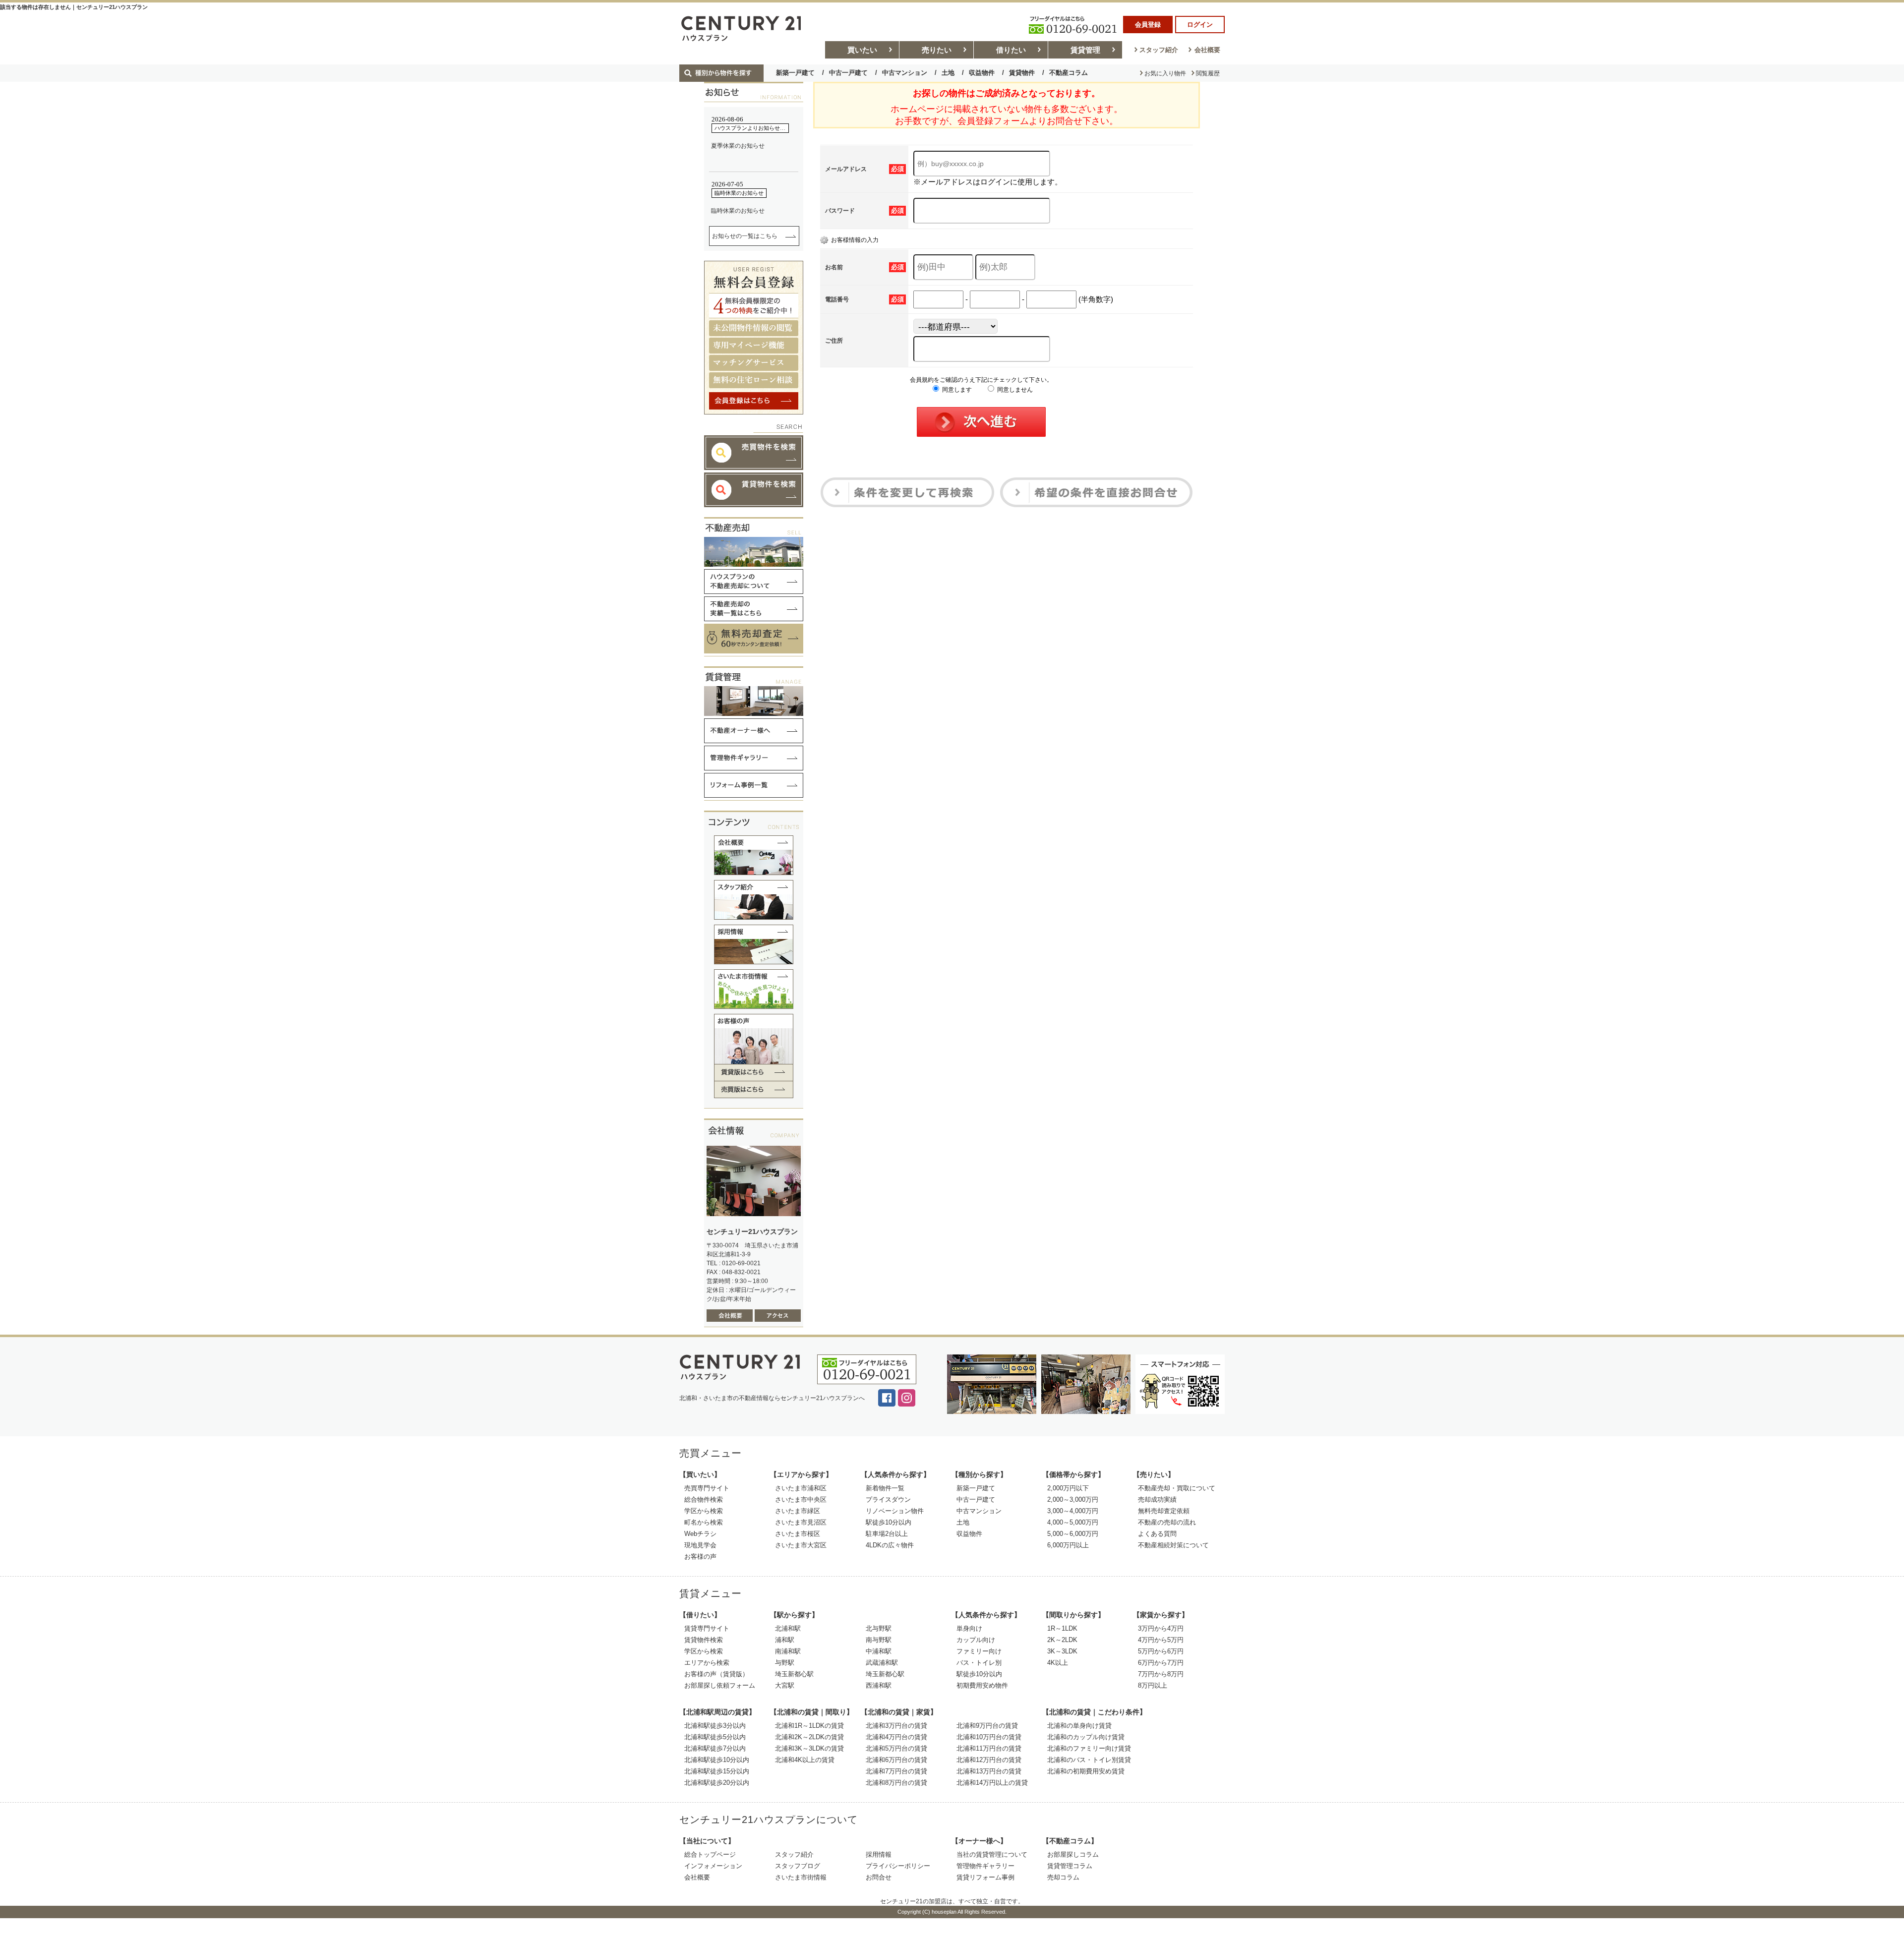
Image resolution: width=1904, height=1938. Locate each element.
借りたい (1011, 50)
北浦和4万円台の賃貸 (896, 1737)
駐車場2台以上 (887, 1534)
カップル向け (976, 1640)
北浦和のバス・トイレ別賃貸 (1089, 1760)
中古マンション (905, 73)
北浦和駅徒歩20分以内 (717, 1783)
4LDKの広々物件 (890, 1545)
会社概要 (1207, 50)
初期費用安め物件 (982, 1685)
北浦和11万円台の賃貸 (989, 1748)
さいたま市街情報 (801, 1877)
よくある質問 (1157, 1534)
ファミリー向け (979, 1651)
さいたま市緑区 (798, 1511)
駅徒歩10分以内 (889, 1522)
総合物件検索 (704, 1499)
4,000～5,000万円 (1073, 1522)
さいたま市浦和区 (801, 1488)
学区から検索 (704, 1511)
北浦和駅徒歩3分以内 (715, 1726)
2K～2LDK (1062, 1640)
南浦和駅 (788, 1651)
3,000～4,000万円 (1073, 1511)
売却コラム (1063, 1877)
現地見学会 (700, 1545)
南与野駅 (879, 1640)
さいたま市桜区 (798, 1534)
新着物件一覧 (885, 1488)
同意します (956, 390)
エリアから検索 (707, 1663)
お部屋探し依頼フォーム (720, 1685)
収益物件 (982, 73)
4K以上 (1058, 1663)
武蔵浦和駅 (882, 1663)
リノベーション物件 (895, 1511)
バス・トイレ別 (979, 1663)
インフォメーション (713, 1866)
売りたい (937, 50)
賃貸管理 (1085, 50)
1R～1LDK (1062, 1628)
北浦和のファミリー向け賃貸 (1089, 1748)
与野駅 (785, 1663)
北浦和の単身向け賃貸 (1079, 1726)
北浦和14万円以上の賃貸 (992, 1783)
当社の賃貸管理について (992, 1854)
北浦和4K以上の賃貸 (805, 1760)
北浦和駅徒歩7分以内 (715, 1748)
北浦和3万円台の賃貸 (896, 1726)
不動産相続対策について (1173, 1545)
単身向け (969, 1628)
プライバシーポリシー (898, 1866)
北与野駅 (879, 1628)
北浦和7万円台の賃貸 (896, 1771)
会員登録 (1148, 25)
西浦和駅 (879, 1685)
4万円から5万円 (1161, 1640)
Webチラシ (700, 1534)
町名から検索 (704, 1522)
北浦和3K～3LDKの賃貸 (809, 1748)
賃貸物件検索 (704, 1640)
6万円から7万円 (1161, 1663)
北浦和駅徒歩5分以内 (715, 1737)
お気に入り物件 (1165, 73)
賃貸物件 (1022, 73)
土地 (948, 73)
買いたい (862, 50)
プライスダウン (888, 1499)
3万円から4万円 (1161, 1628)
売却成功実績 (1157, 1499)
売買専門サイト (707, 1488)
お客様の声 (700, 1556)
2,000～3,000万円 (1073, 1499)
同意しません (1014, 390)
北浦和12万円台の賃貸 (989, 1760)
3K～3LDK (1062, 1651)
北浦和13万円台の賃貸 (989, 1771)
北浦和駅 (788, 1628)
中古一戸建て (848, 73)
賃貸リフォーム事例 (985, 1877)
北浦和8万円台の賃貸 (896, 1783)
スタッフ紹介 (1159, 50)
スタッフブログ (798, 1866)
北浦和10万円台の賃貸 (989, 1737)
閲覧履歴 (1208, 73)
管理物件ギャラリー (985, 1866)
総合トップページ (710, 1854)
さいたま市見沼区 (801, 1522)
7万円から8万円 (1161, 1674)
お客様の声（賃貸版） (716, 1674)
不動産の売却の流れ (1167, 1522)
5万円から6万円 (1161, 1651)
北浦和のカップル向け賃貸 (1086, 1737)
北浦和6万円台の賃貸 (896, 1760)
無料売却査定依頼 (1164, 1511)
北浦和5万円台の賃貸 (896, 1748)
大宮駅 (785, 1685)
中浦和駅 (879, 1651)
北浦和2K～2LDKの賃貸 (809, 1737)
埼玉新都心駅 (794, 1674)
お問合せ (879, 1877)
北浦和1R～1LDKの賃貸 (809, 1726)
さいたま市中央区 (801, 1499)
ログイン (1200, 25)
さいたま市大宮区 (801, 1545)
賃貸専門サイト (707, 1628)
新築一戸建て (795, 73)
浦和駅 (785, 1640)
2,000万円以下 (1068, 1488)
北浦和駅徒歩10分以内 (717, 1760)
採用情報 (879, 1854)
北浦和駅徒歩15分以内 (717, 1771)
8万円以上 (1153, 1685)
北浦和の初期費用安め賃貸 (1086, 1771)
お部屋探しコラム (1073, 1854)
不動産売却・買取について (1177, 1488)
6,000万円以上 (1068, 1545)
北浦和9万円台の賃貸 (987, 1726)
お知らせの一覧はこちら (745, 236)
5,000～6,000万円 (1073, 1534)
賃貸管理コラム (1070, 1866)
